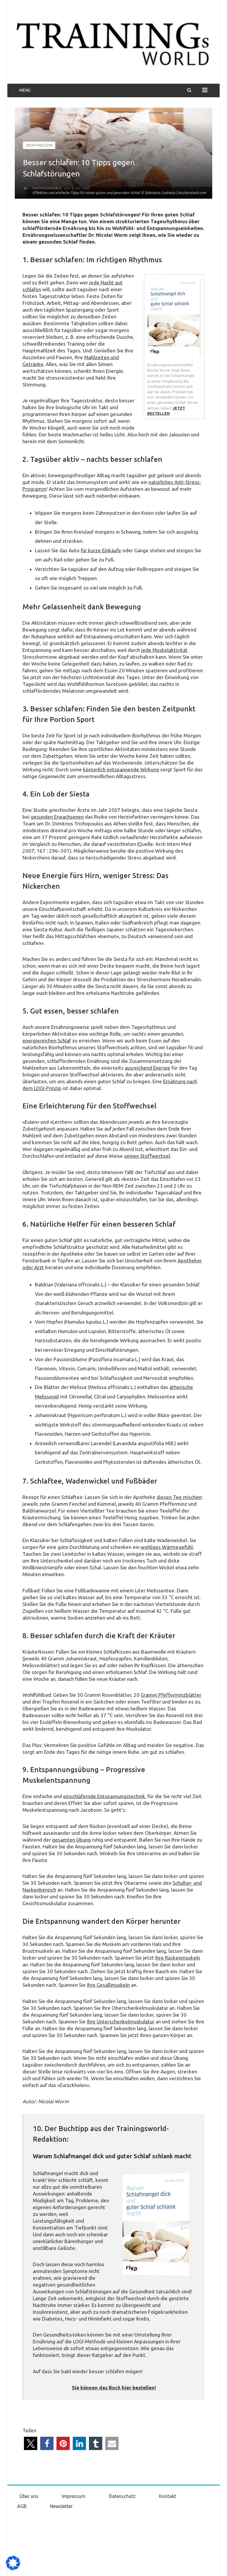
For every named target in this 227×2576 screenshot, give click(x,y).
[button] (31, 2443)
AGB (22, 2506)
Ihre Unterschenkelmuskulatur (121, 2022)
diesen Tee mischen (179, 1497)
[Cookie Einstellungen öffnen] (13, 2569)
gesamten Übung (71, 1840)
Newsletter (61, 2506)
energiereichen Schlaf (47, 1041)
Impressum (74, 2496)
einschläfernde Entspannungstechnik (104, 1796)
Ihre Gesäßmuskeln (108, 1985)
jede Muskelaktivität (164, 650)
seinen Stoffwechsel (147, 1156)
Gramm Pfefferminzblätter (171, 1695)
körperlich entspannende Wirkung (121, 769)
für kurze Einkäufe (101, 550)
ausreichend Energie (147, 1068)
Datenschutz (122, 2496)
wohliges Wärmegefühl (167, 1547)
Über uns (29, 2496)
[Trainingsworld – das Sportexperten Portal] (113, 43)
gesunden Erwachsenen (57, 817)
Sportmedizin (39, 145)
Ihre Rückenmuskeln (178, 1958)
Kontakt (168, 2496)
